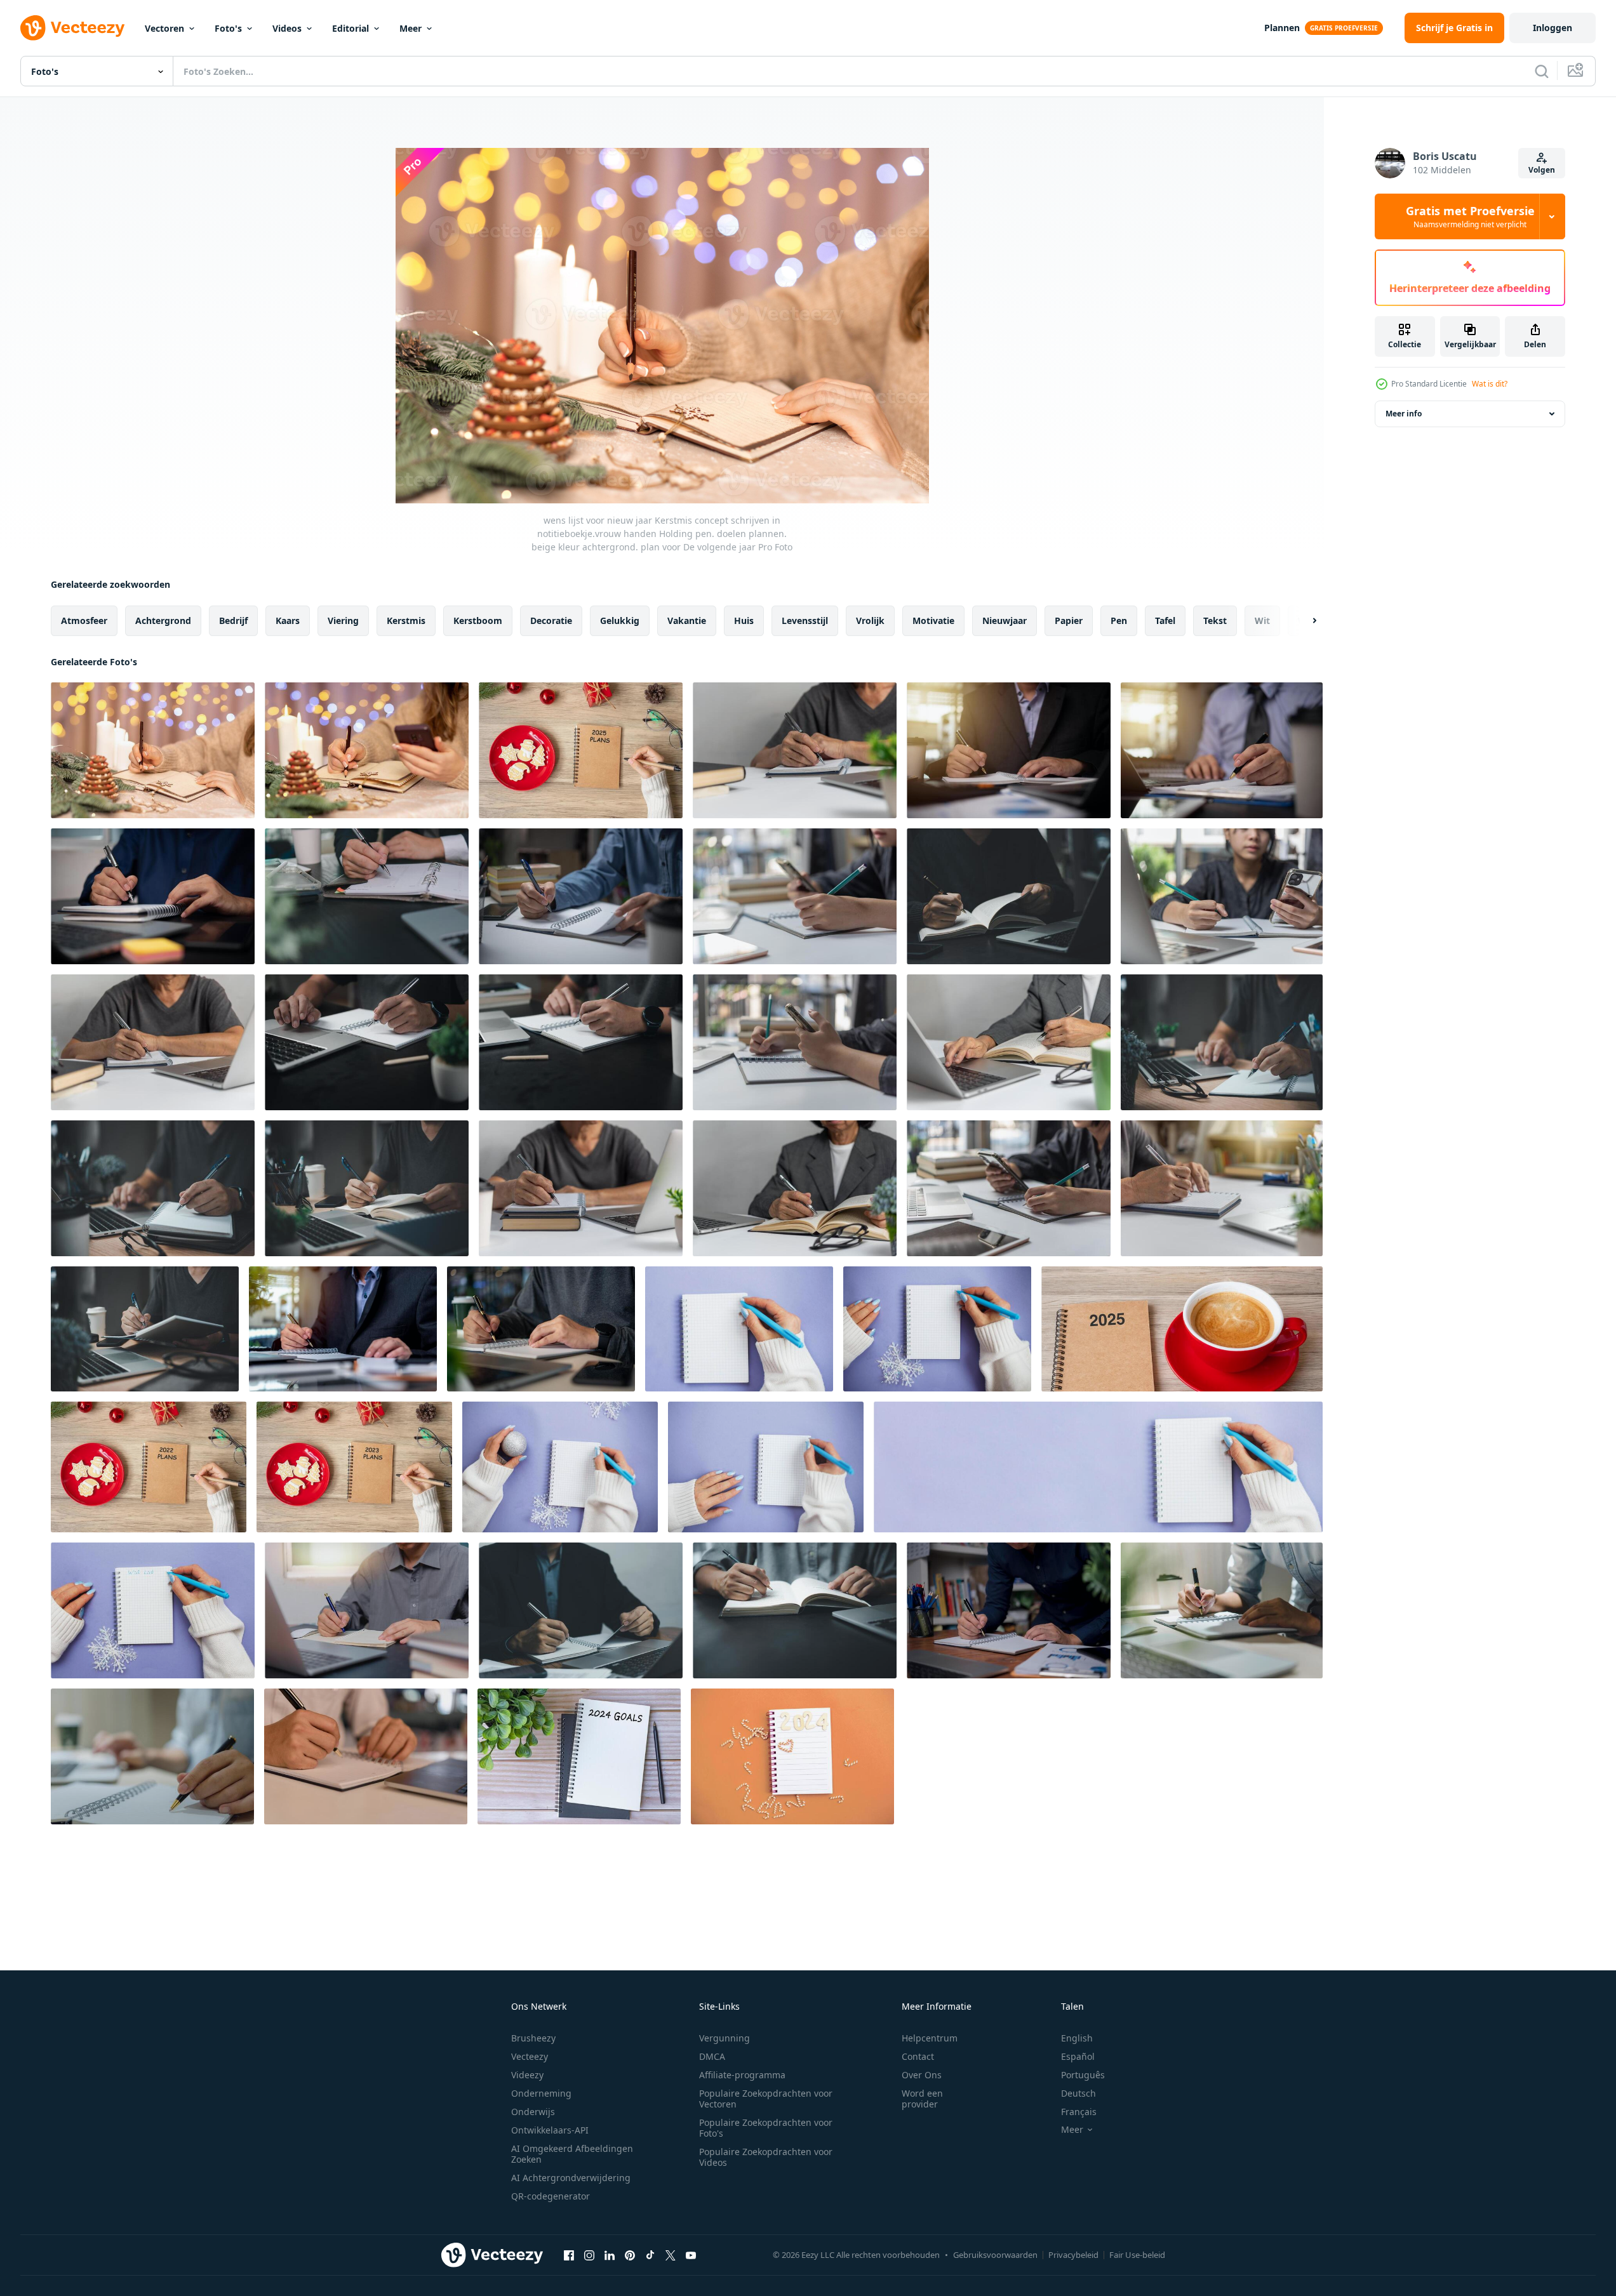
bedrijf (233, 620)
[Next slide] (1304, 621)
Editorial (351, 28)
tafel (1165, 620)
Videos (287, 28)
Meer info (1404, 414)
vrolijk (870, 620)
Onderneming (541, 2093)
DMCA (712, 2056)
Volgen (1542, 170)
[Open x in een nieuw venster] (671, 2255)
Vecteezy (530, 2056)
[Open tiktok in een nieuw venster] (650, 2255)
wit (1262, 620)
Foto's (228, 28)
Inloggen (1553, 28)
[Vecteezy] (72, 28)
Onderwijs (533, 2112)
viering (343, 620)
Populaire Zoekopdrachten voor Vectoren (766, 2099)
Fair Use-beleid (1137, 2255)
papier (1069, 620)
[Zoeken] (1542, 71)
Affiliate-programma (742, 2075)
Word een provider (922, 2099)
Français (1079, 2112)
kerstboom (478, 620)
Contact (918, 2056)
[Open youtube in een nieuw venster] (691, 2255)
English (1077, 2038)
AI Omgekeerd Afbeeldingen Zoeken (572, 2154)
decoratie (551, 620)
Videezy (527, 2075)
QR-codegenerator (551, 2196)
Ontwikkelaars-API (550, 2130)
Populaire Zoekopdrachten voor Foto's (766, 2128)
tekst (1215, 620)
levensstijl (805, 620)
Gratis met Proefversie (1470, 216)
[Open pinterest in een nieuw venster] (630, 2255)
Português (1083, 2075)
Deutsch (1078, 2093)
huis (744, 620)
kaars (288, 620)
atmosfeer (84, 620)
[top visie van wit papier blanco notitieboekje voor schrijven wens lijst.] (792, 1756)
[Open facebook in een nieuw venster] (569, 2255)
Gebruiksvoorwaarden (995, 2255)
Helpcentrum (930, 2038)
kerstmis (406, 620)
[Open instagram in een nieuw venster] (589, 2255)
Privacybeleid (1073, 2255)
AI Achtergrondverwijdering (571, 2178)
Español (1078, 2056)
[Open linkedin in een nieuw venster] (610, 2255)
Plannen (1282, 28)
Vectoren (164, 28)
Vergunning (725, 2038)
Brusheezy (533, 2038)
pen (1119, 620)
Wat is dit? (1490, 384)
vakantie (687, 620)
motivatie (933, 620)
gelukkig (620, 620)
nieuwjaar (1005, 620)
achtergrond (163, 620)
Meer (411, 28)
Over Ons (922, 2075)
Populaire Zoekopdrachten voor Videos (766, 2157)
